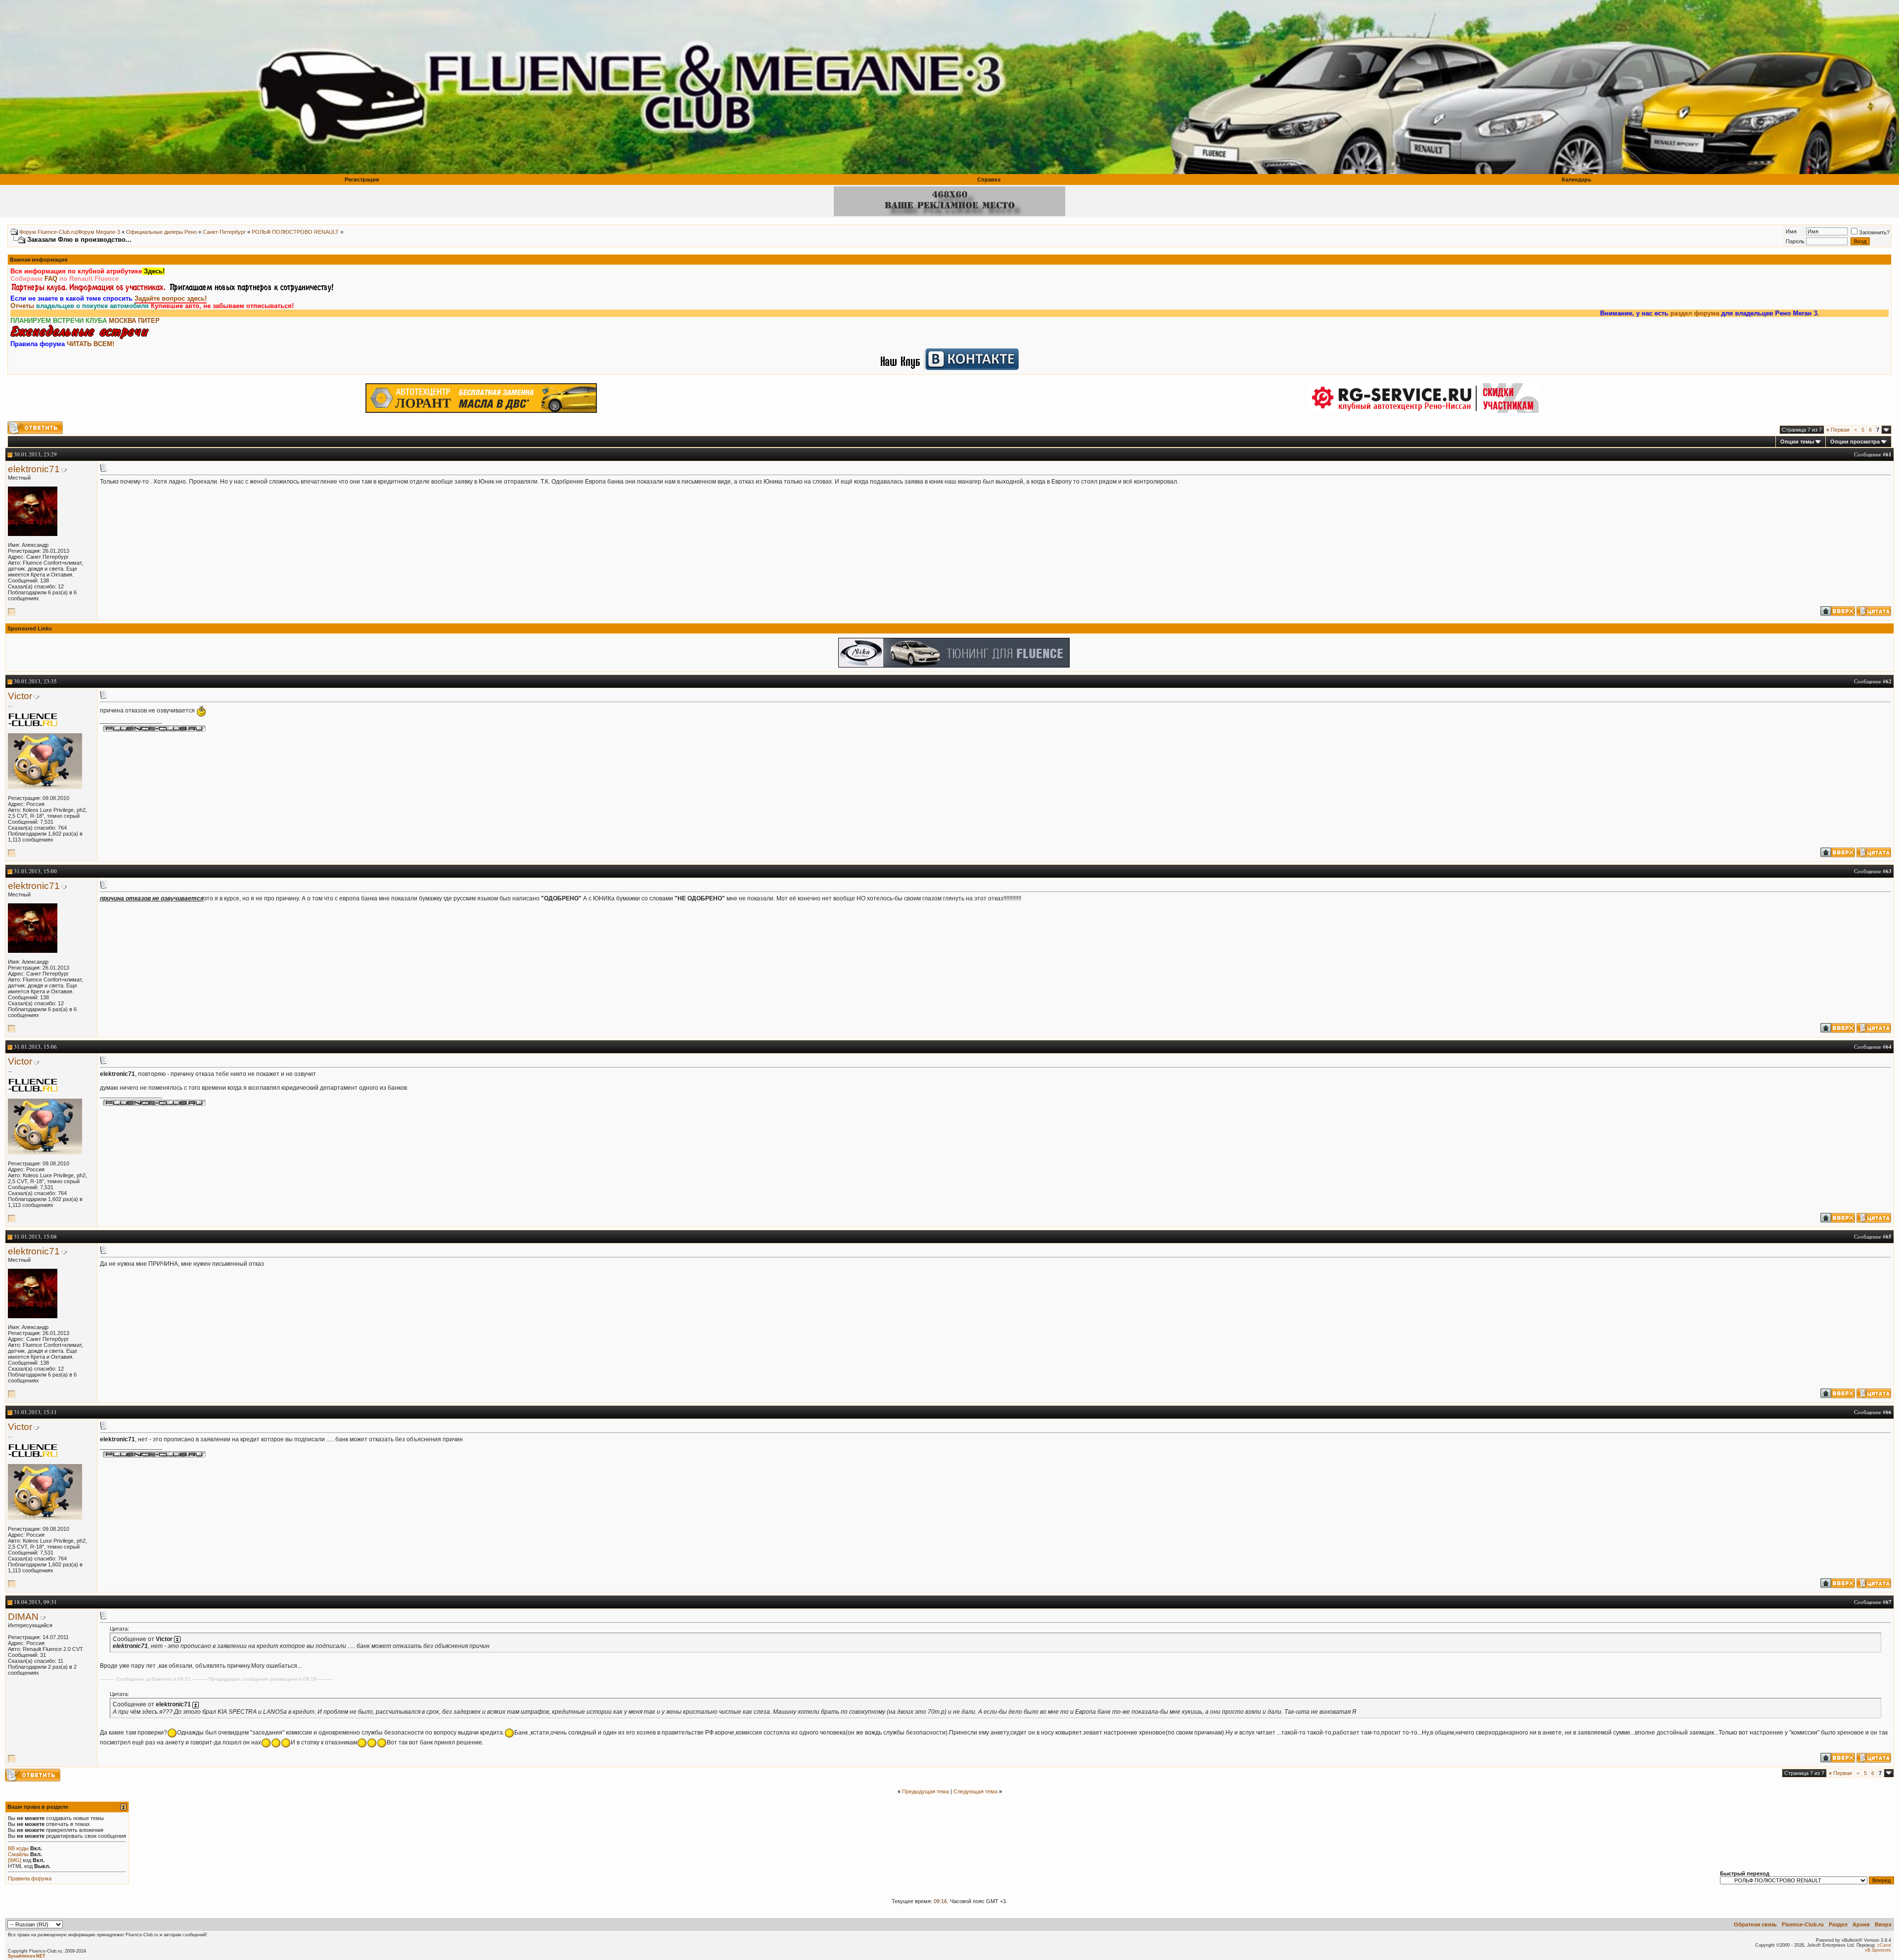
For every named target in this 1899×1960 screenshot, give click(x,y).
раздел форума (1541, 313)
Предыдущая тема (926, 1791)
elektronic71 (34, 469)
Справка (989, 179)
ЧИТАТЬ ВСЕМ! (90, 344)
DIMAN (23, 1617)
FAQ (51, 279)
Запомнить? (1874, 232)
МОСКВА (122, 321)
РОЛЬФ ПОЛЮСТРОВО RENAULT (295, 232)
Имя (1791, 231)
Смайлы (18, 1854)
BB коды (18, 1848)
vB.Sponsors (1878, 1950)
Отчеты (22, 306)
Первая (1838, 430)
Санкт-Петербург (224, 232)
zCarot (1884, 1945)
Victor (20, 696)
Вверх (1883, 1924)
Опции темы (1797, 442)
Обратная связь (1755, 1924)
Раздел (1838, 1924)
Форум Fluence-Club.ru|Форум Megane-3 (70, 232)
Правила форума (30, 1878)
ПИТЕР (149, 321)
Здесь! (153, 271)
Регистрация (362, 179)
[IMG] (15, 1860)
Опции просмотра (1855, 442)
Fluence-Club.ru (1803, 1924)
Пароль (1795, 241)
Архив (1861, 1924)
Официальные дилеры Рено (161, 232)
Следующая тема (975, 1791)
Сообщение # (1873, 454)
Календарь (1577, 179)
